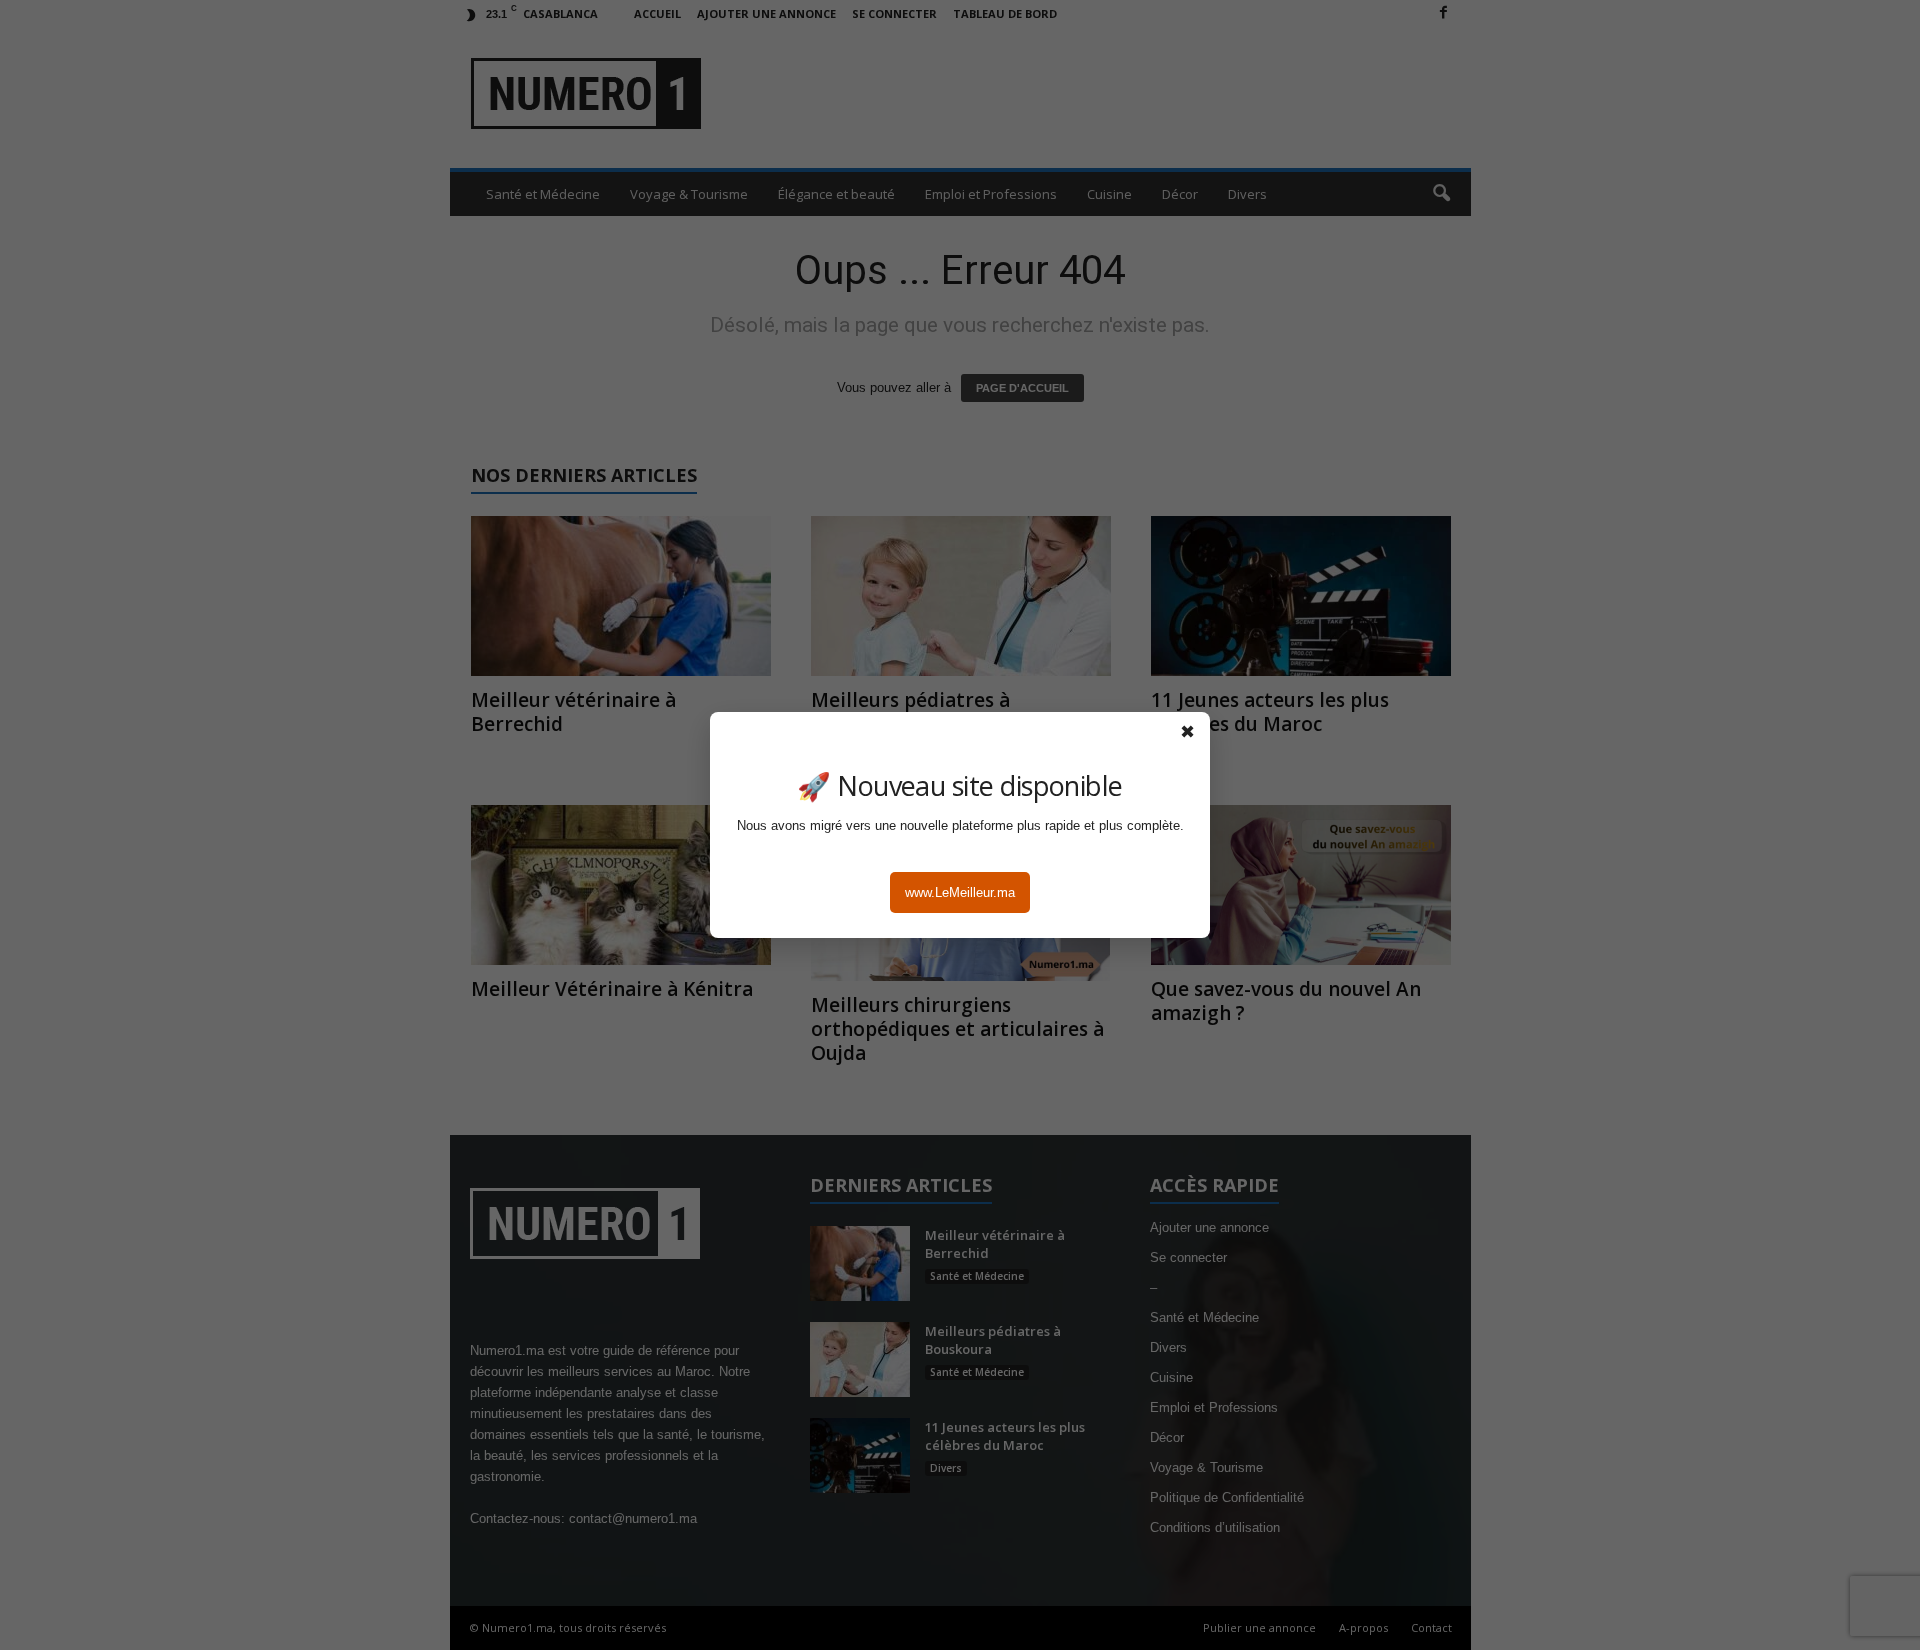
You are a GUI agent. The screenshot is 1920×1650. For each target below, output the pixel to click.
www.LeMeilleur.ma (960, 892)
